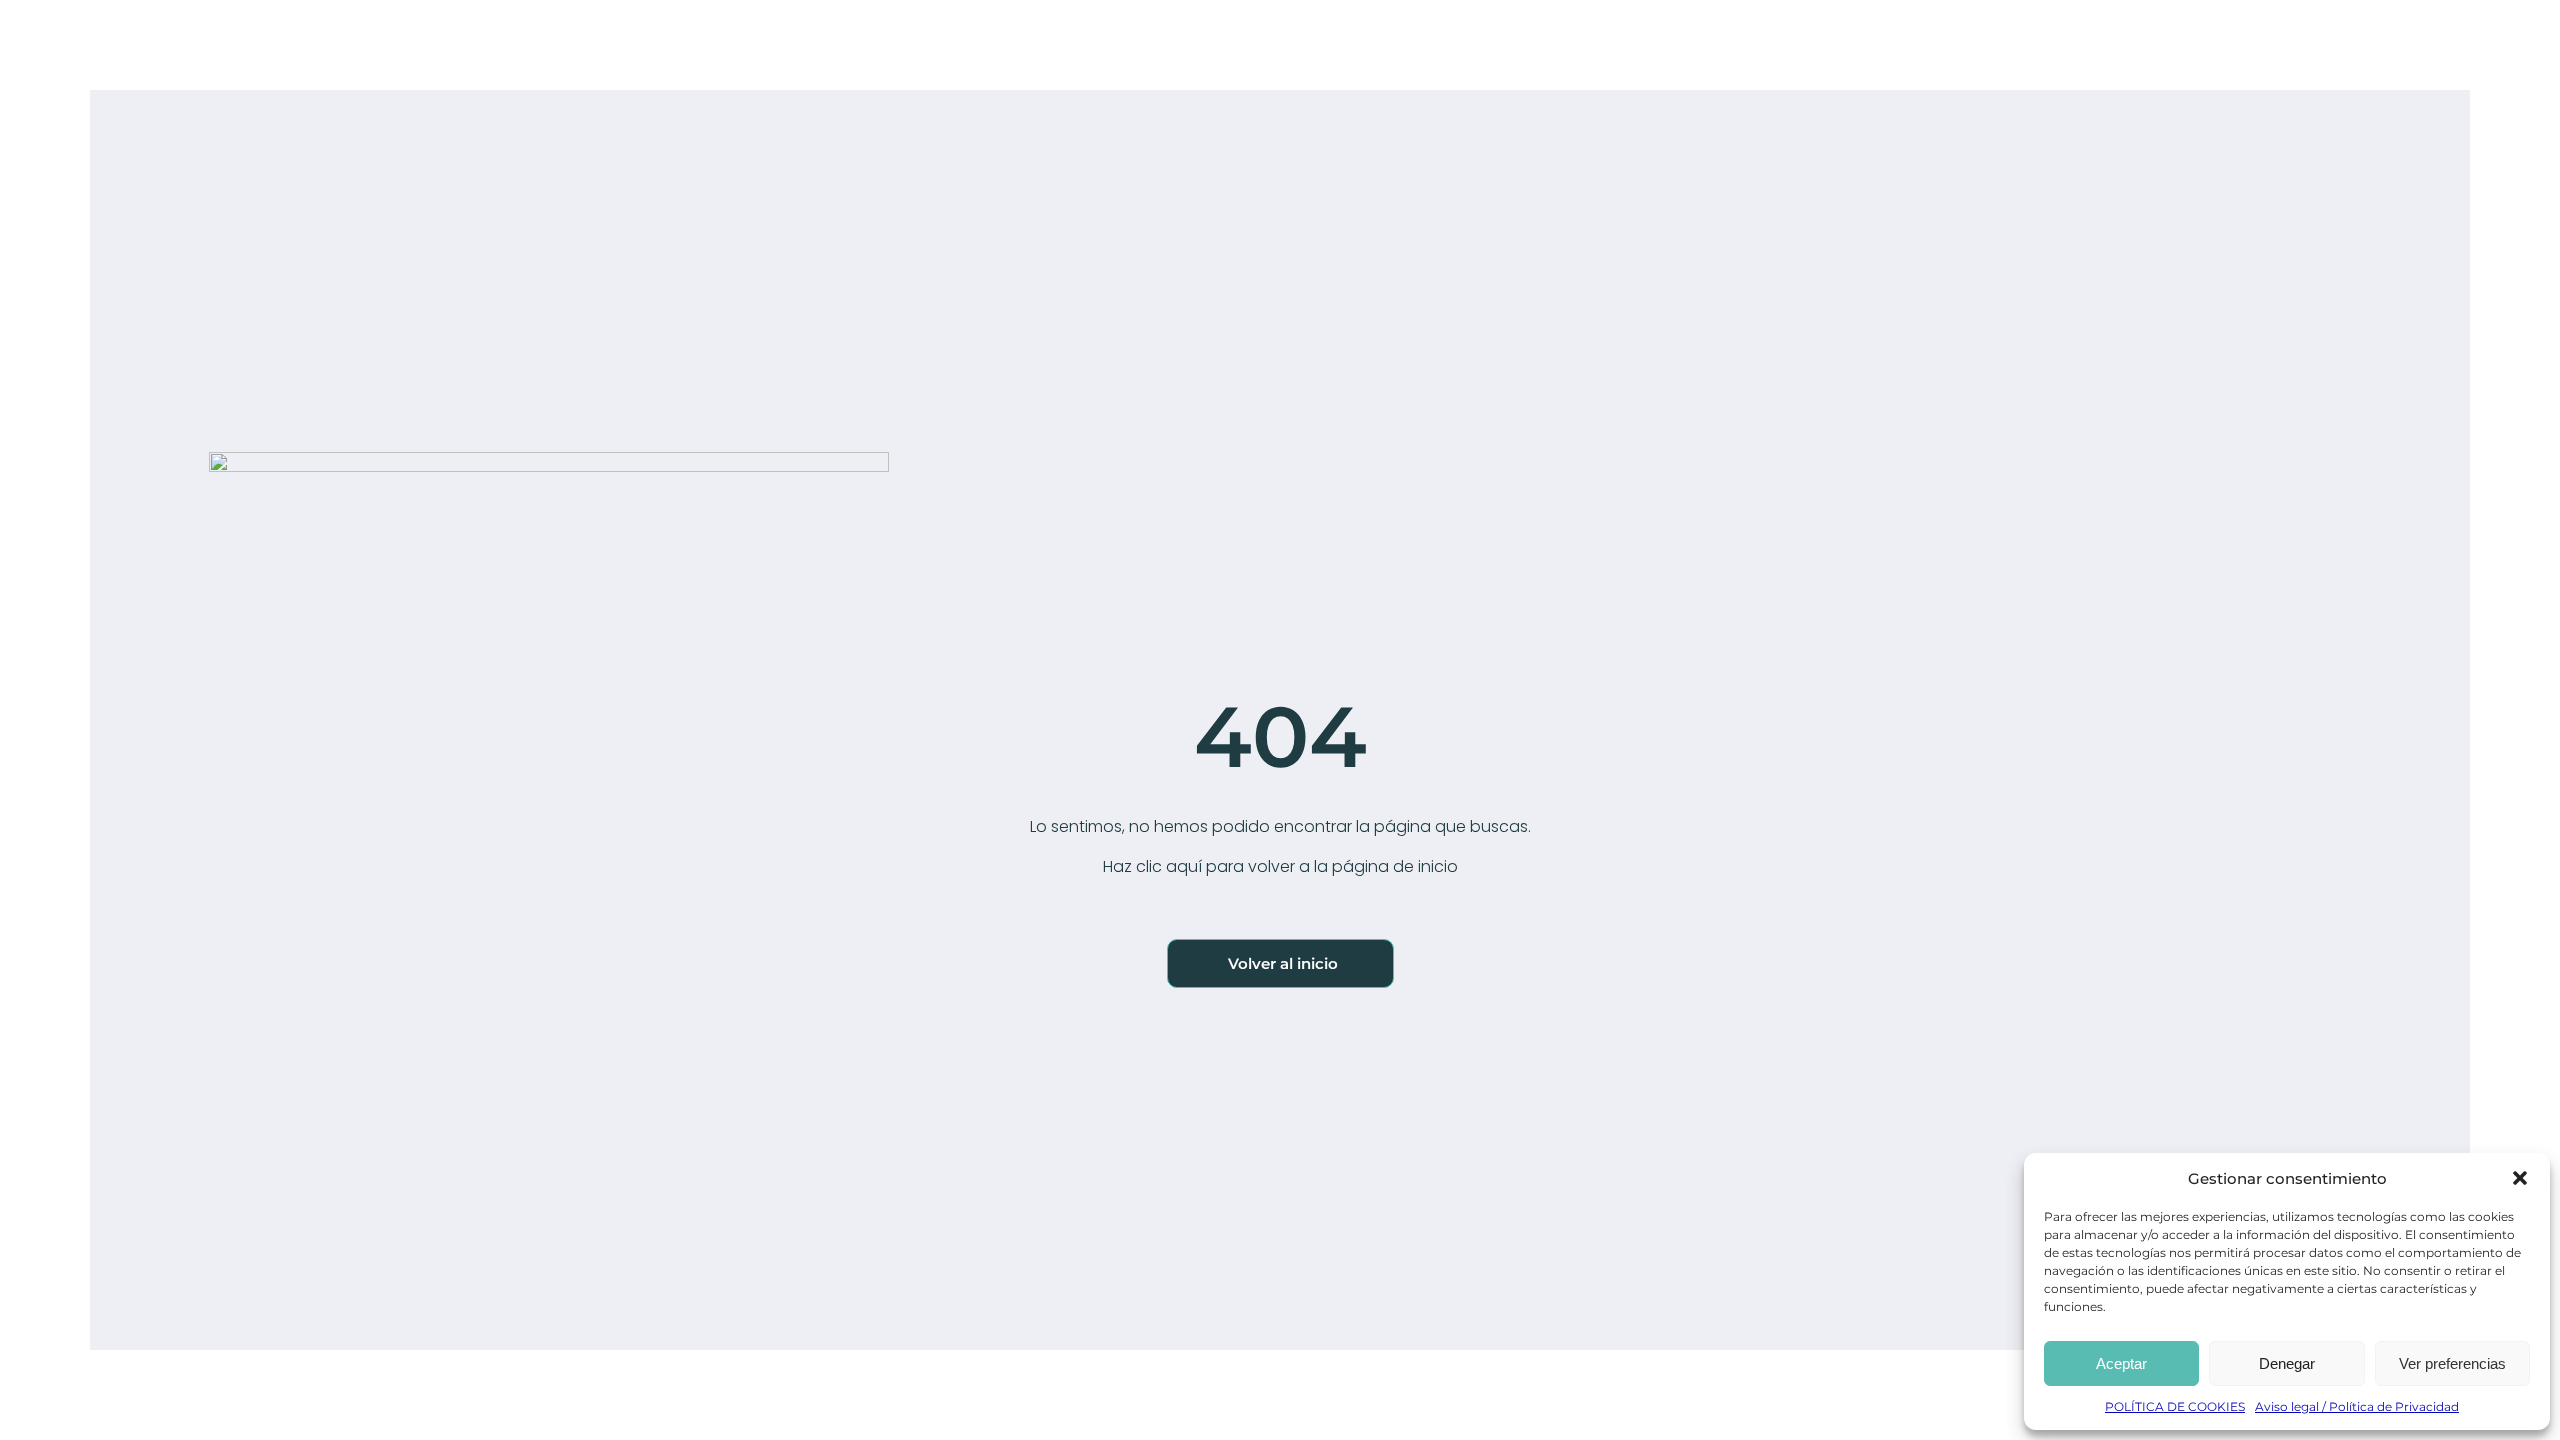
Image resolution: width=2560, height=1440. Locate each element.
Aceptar (2121, 1363)
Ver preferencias (2452, 1363)
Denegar (2287, 1363)
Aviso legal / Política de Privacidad (2357, 1406)
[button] (2520, 1178)
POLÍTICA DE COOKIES (2175, 1406)
